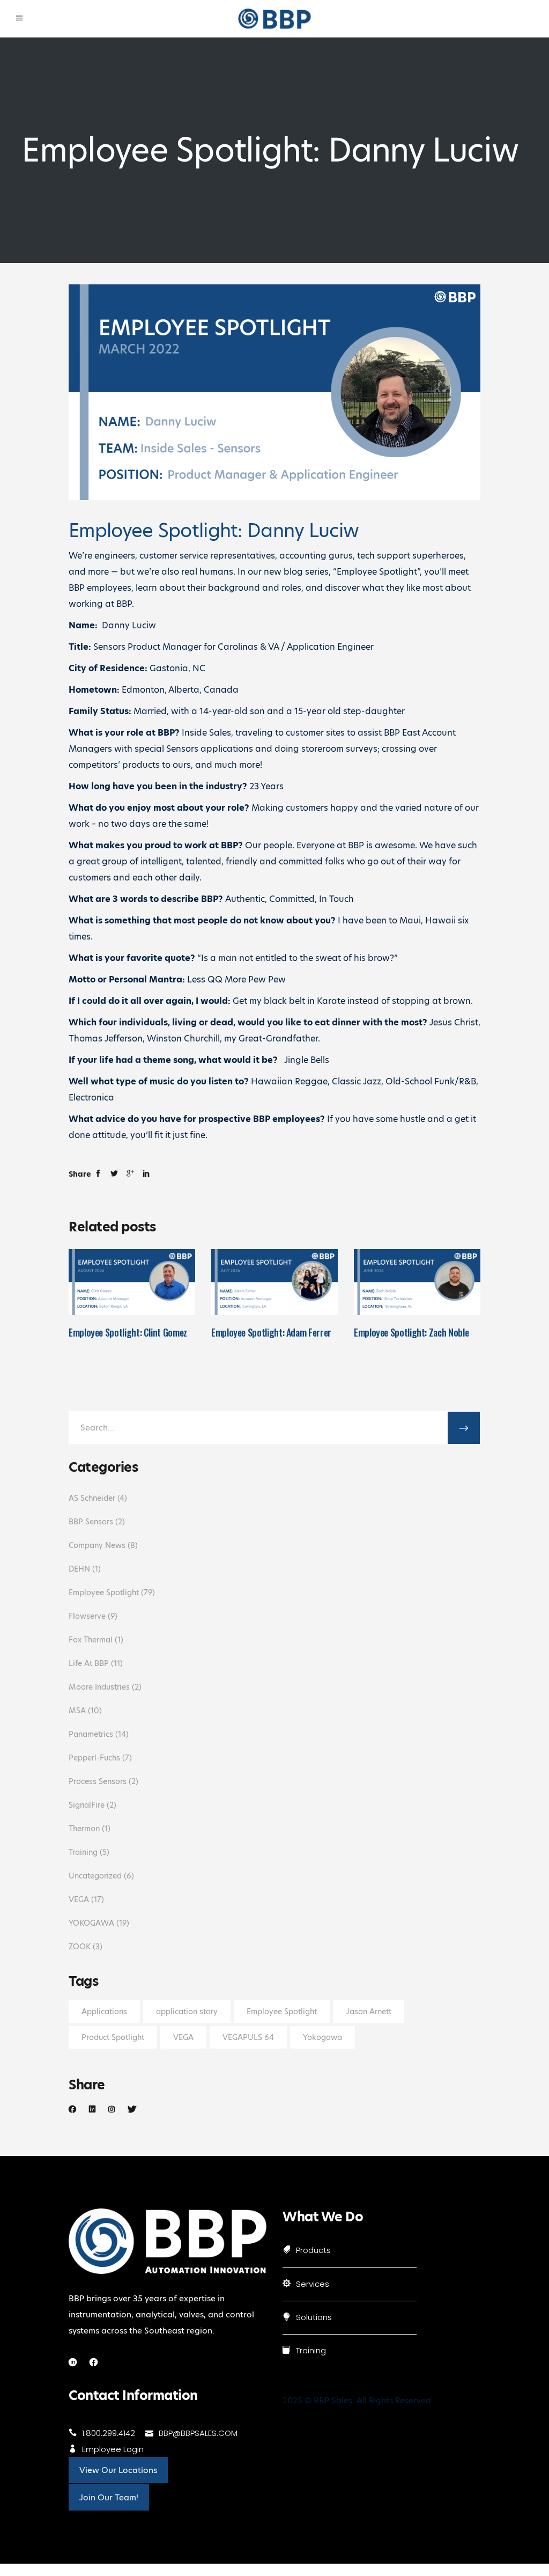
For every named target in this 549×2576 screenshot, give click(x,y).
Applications (104, 2012)
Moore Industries (99, 1687)
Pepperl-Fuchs (94, 1758)
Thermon (84, 1829)
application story (187, 2012)
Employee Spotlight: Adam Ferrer (271, 1332)
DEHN (79, 1569)
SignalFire (87, 1805)
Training (83, 1852)
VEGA (79, 1899)
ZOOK (80, 1947)
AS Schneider (92, 1498)
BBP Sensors (91, 1522)
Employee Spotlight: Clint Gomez (128, 1332)
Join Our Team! (109, 2497)
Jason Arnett (369, 2012)
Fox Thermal (91, 1640)
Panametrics (91, 1734)
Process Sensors (98, 1781)
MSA (77, 1711)
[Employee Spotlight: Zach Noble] (417, 1282)
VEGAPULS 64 (248, 2037)
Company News (97, 1545)
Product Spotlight (113, 2037)
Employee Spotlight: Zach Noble (411, 1332)
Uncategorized (95, 1876)
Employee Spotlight (104, 1592)
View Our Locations (118, 2470)
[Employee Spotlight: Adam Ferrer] (274, 1282)
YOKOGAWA (91, 1923)
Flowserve (87, 1616)
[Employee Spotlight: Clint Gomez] (132, 1282)
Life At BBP (89, 1663)
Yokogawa (322, 2037)
